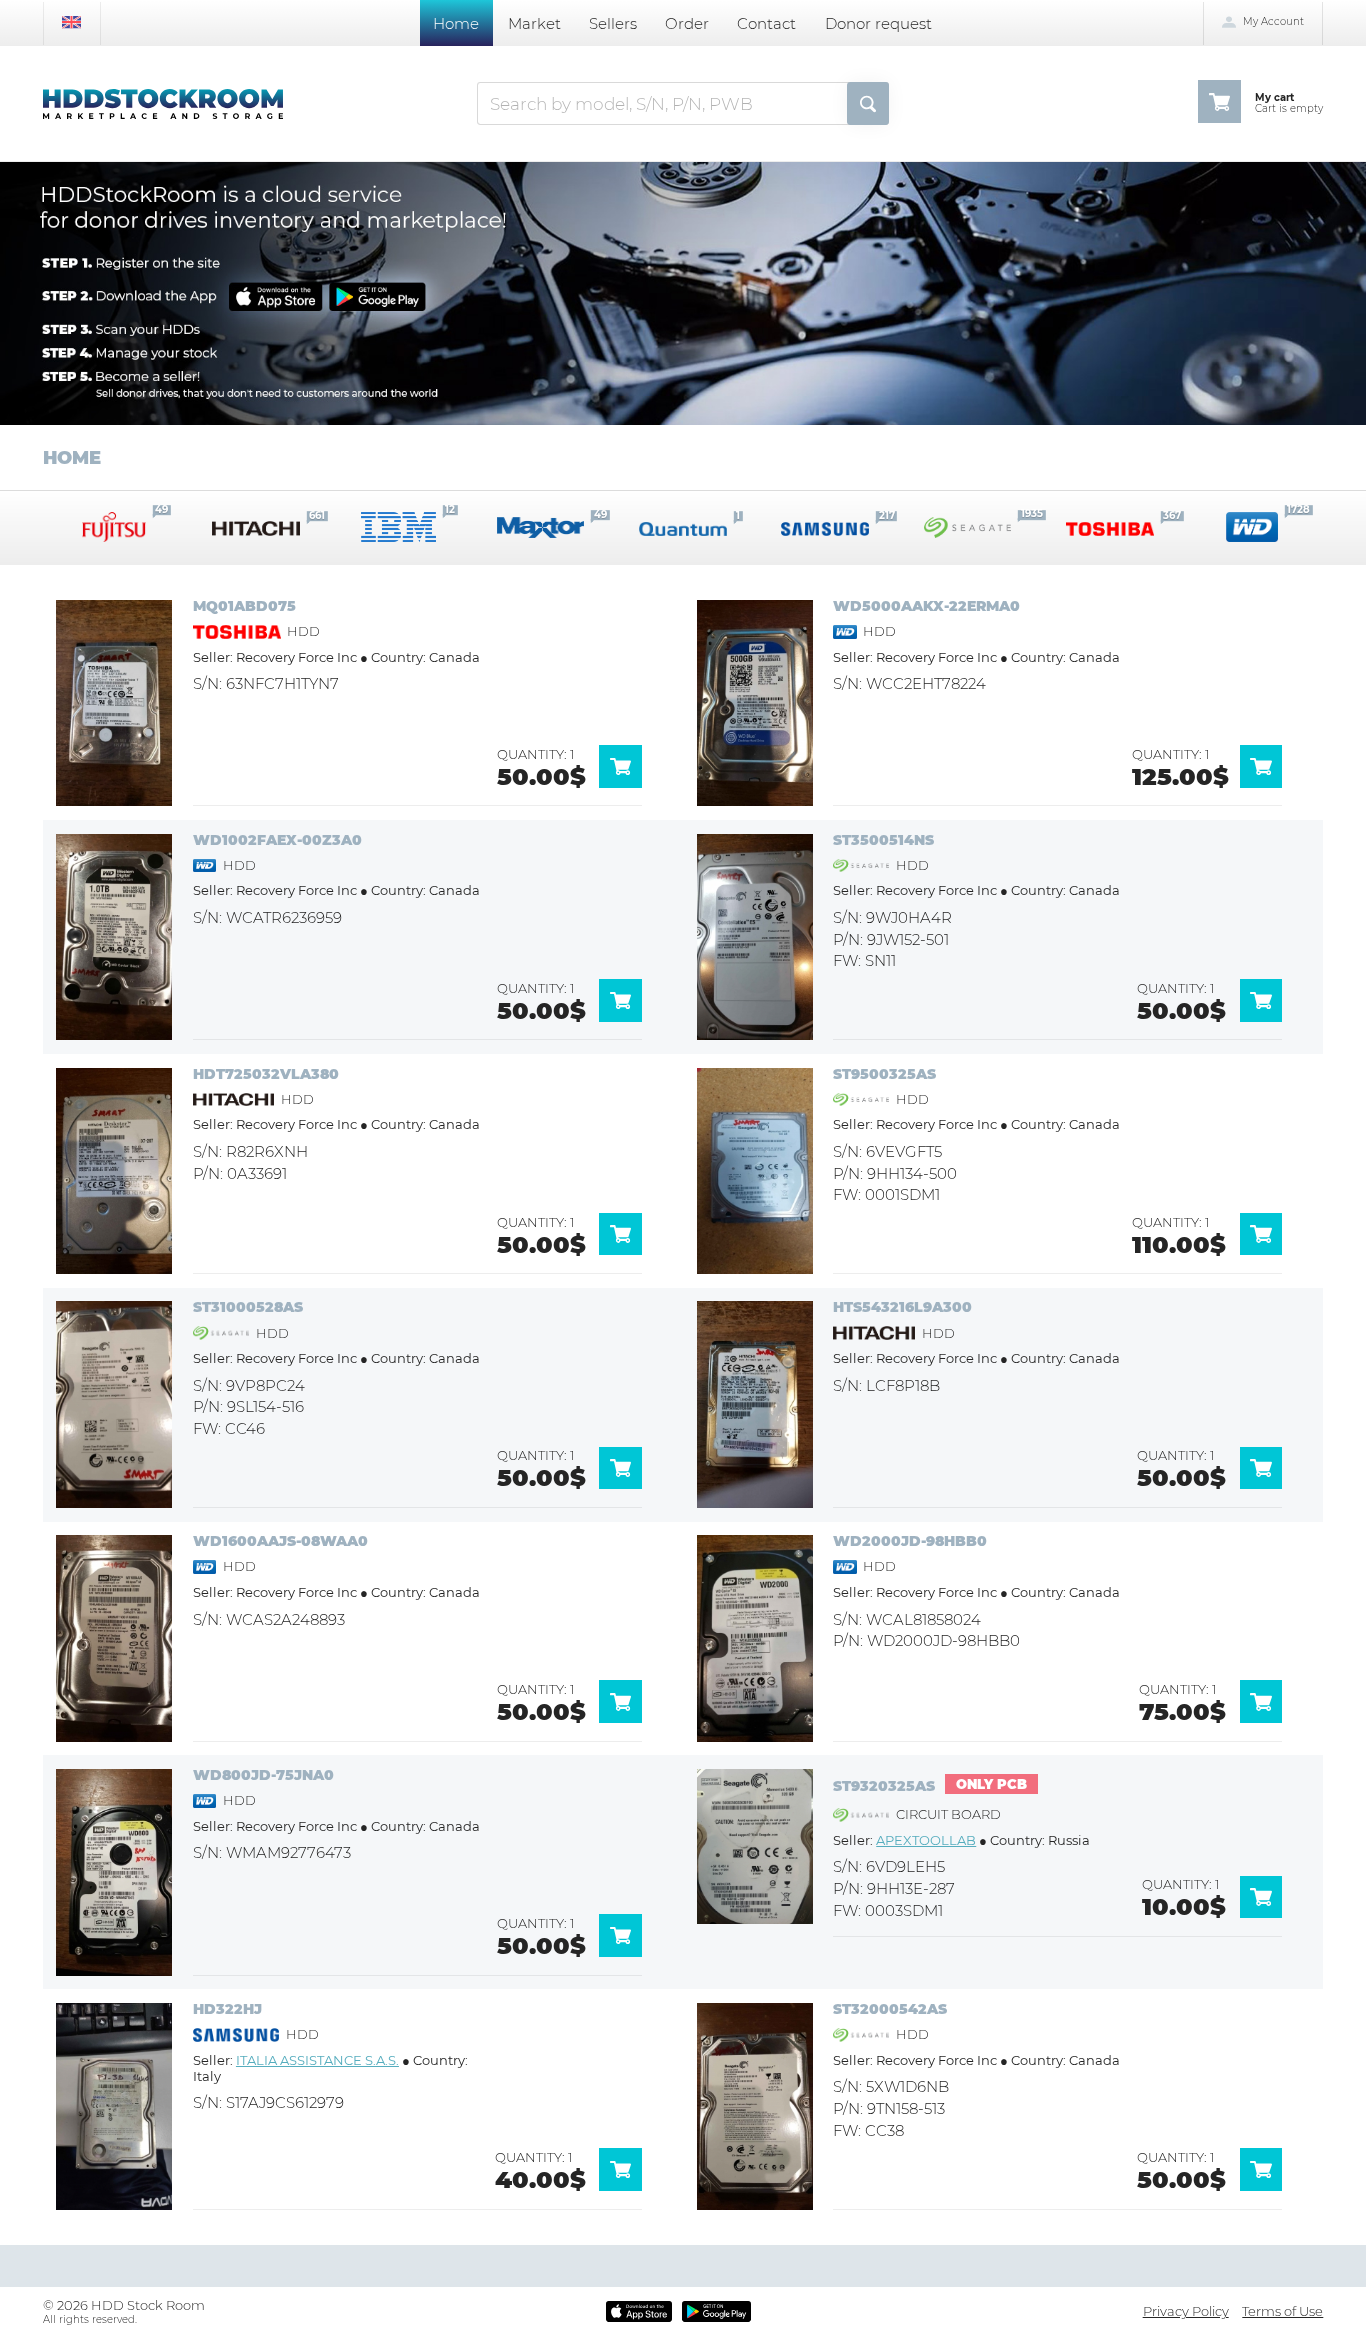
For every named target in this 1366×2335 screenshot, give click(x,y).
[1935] (968, 527)
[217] (825, 527)
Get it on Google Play (375, 296)
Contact (766, 23)
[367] (1110, 527)
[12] (399, 527)
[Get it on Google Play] (716, 2311)
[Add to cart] (627, 783)
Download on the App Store (273, 296)
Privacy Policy (1186, 2311)
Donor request (878, 23)
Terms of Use (1282, 2311)
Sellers (613, 23)
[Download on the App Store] (639, 2311)
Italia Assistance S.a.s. (317, 2060)
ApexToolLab (926, 1840)
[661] (256, 527)
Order (687, 23)
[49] (541, 527)
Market (534, 23)
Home (456, 23)
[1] (683, 527)
